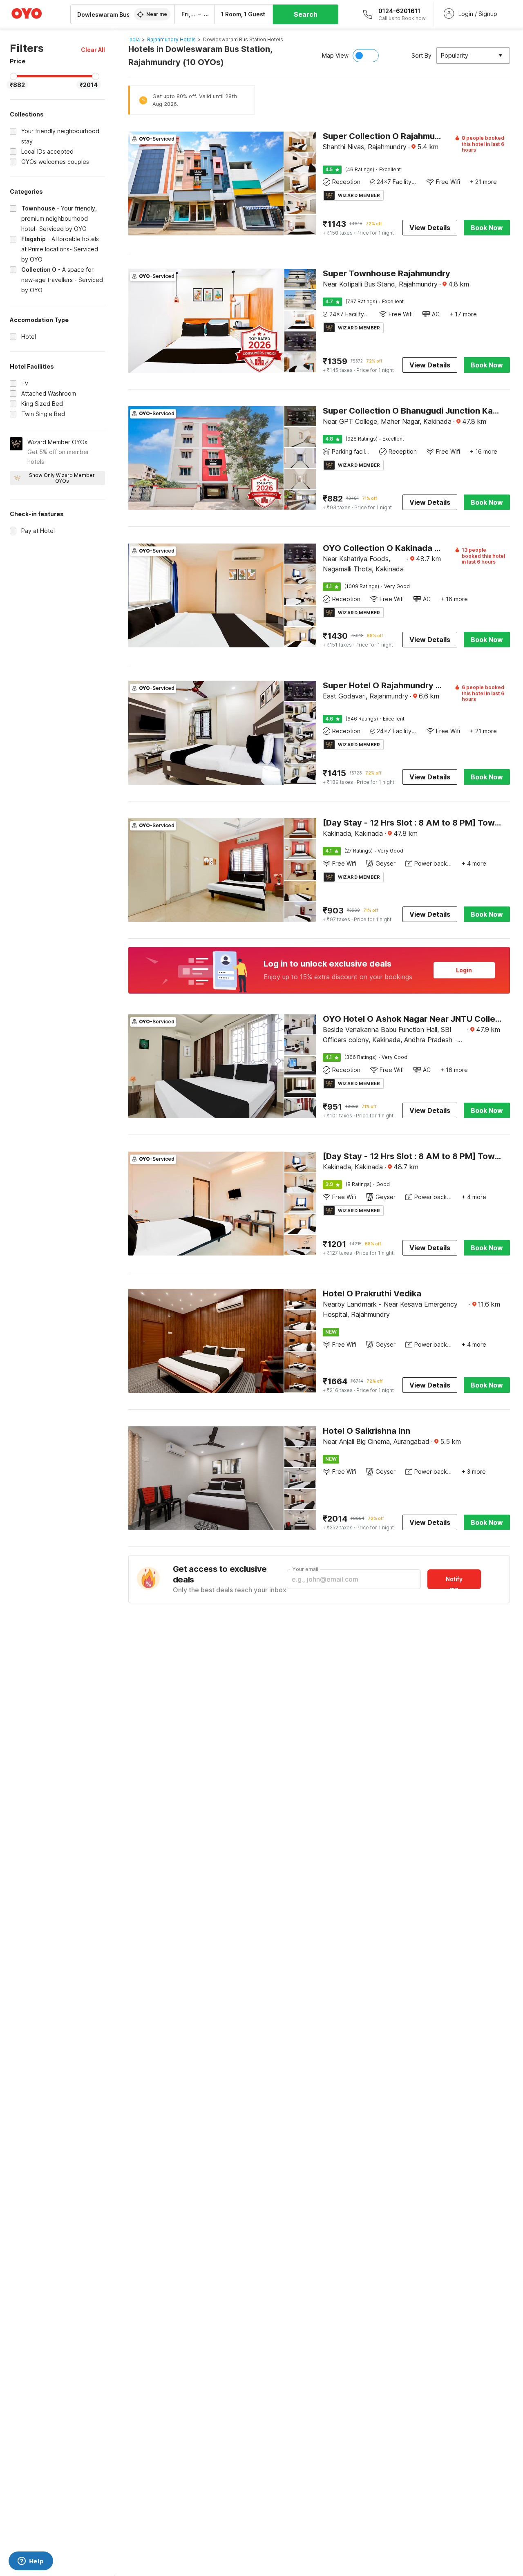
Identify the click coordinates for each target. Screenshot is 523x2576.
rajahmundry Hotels (171, 39)
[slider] (13, 76)
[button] (93, 50)
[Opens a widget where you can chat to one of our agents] (31, 2562)
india (134, 39)
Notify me (454, 1582)
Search (306, 14)
